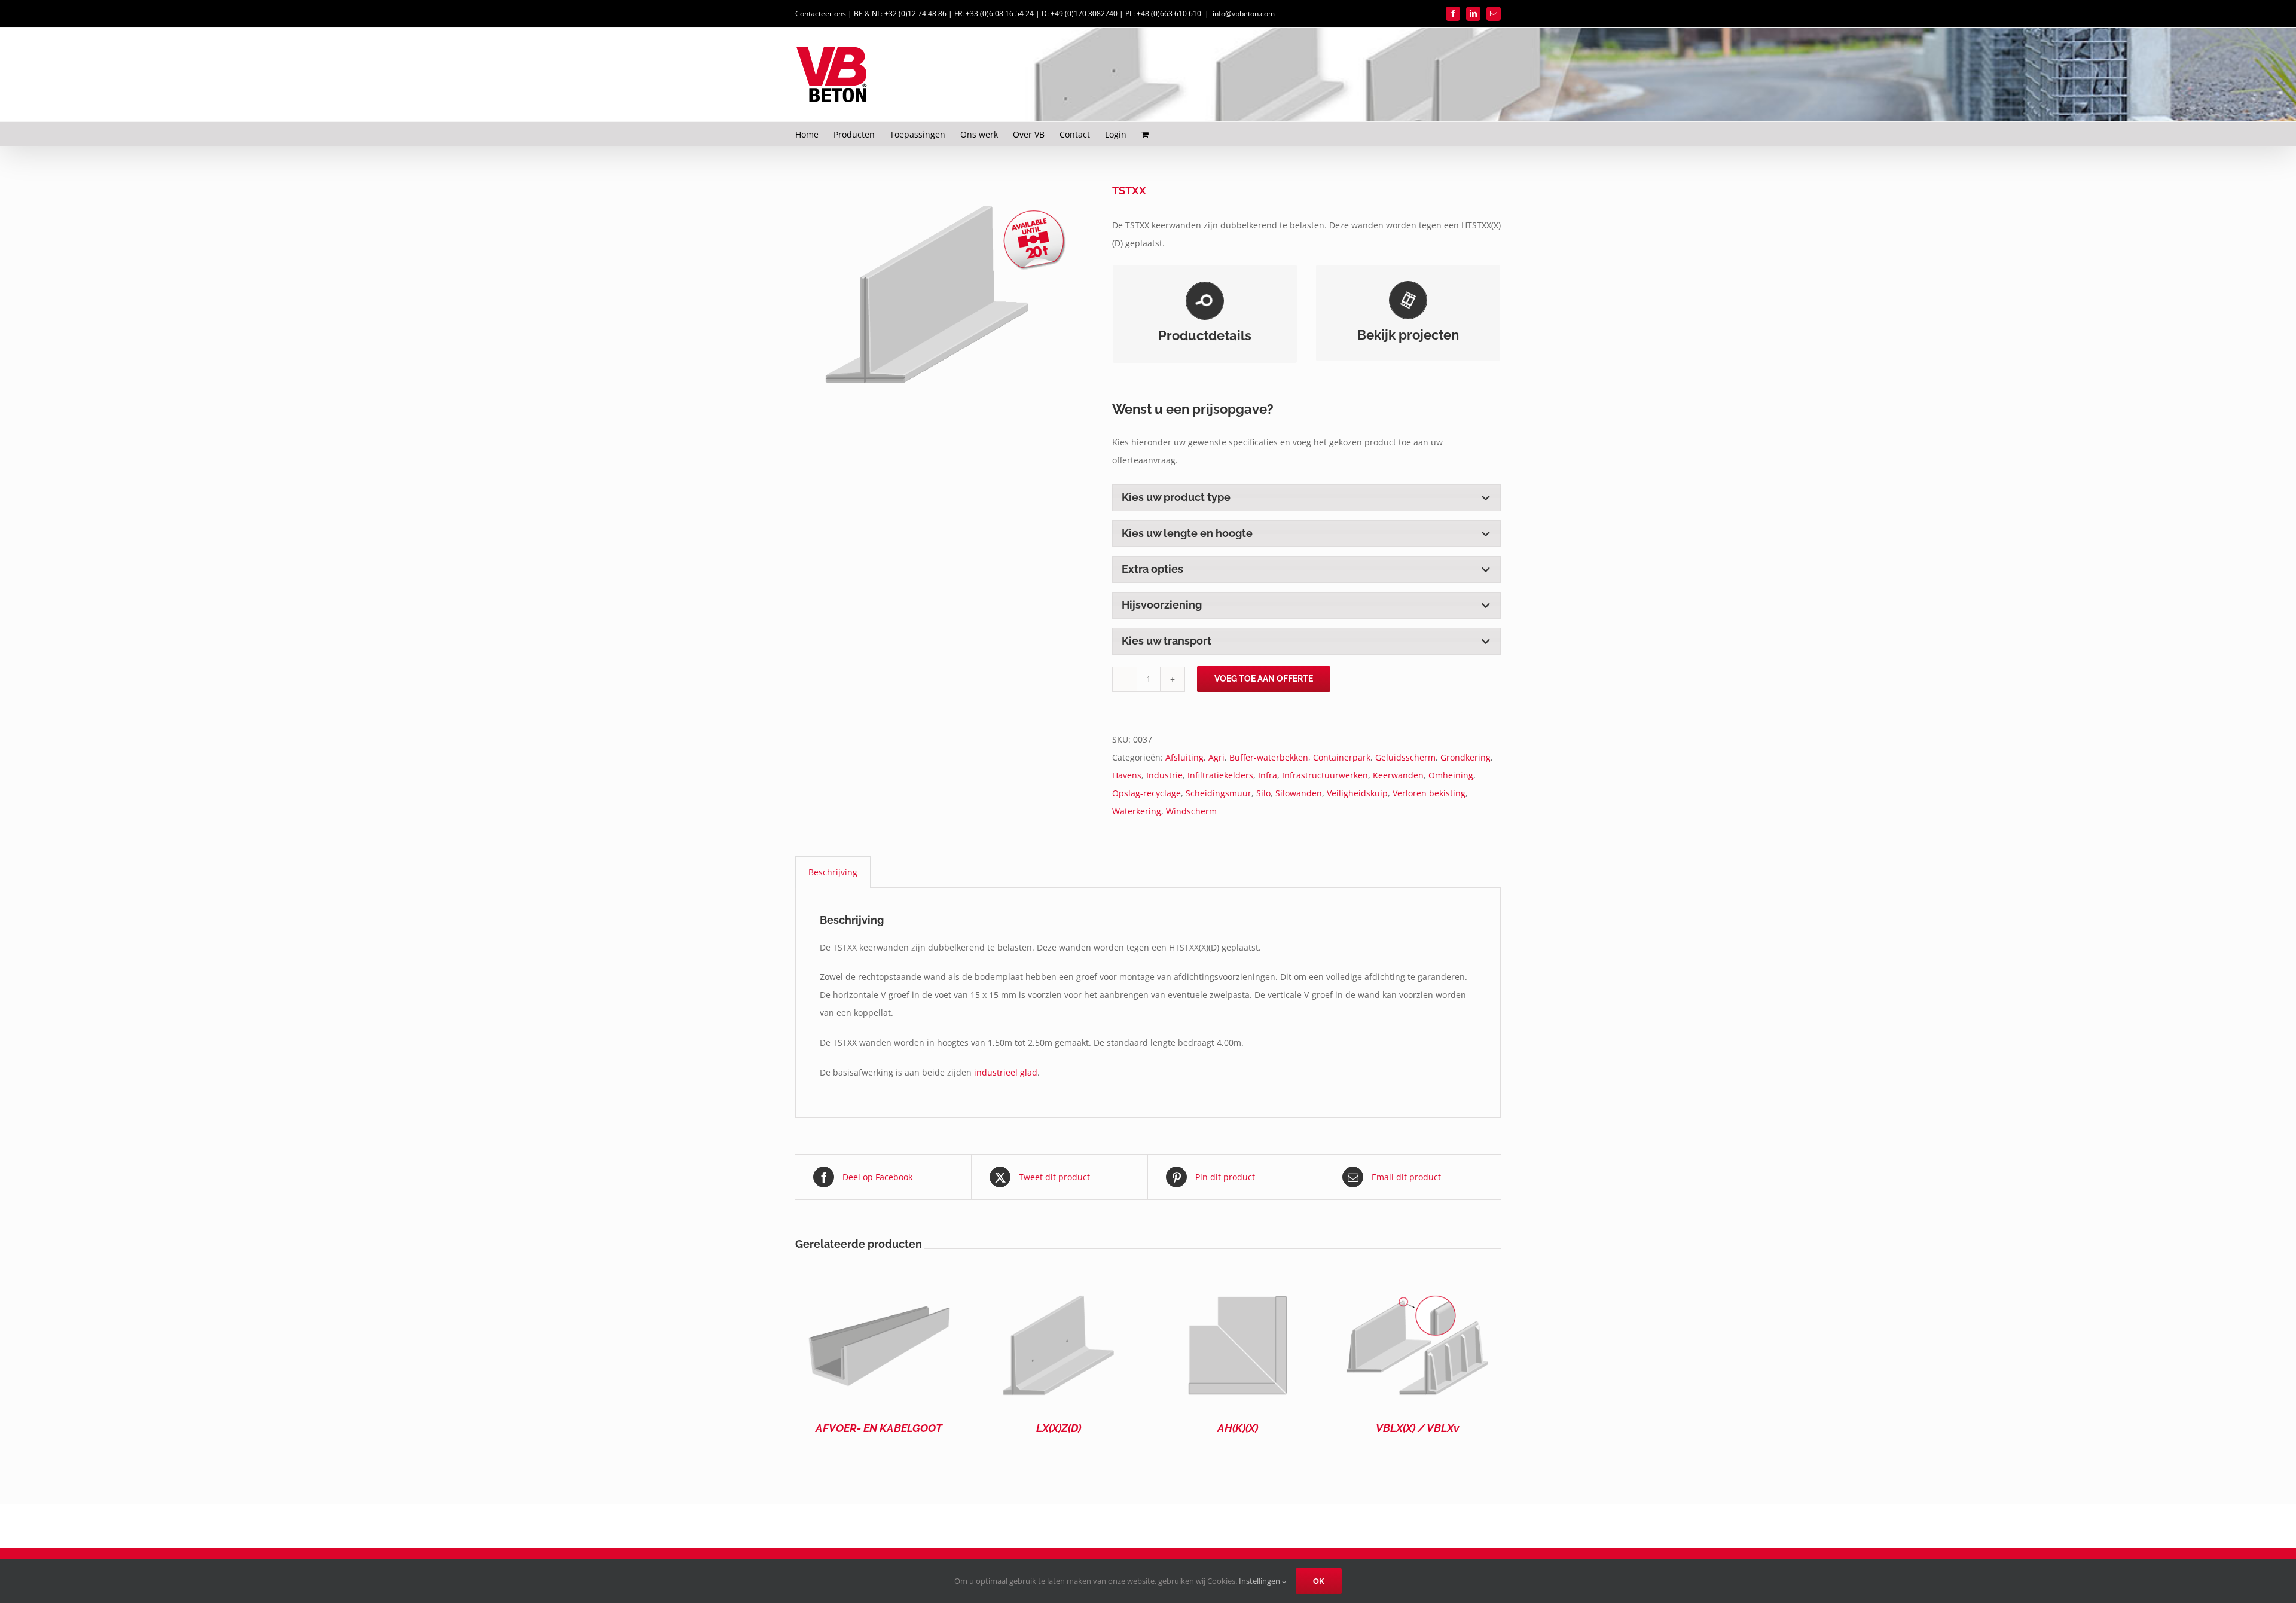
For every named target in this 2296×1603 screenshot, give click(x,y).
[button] (1306, 497)
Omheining (1451, 775)
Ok (1319, 1581)
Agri (1216, 757)
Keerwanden (1398, 775)
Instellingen (1260, 1581)
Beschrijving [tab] (833, 872)
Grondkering (1465, 757)
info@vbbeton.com (1244, 13)
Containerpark (1342, 757)
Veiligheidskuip (1357, 793)
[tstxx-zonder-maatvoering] (945, 294)
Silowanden (1299, 793)
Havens (1127, 775)
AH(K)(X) (1238, 1428)
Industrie (1164, 775)
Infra (1268, 775)
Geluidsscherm (1405, 757)
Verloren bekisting (1429, 793)
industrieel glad (1006, 1072)
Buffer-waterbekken (1269, 757)
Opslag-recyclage (1147, 793)
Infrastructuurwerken (1325, 775)
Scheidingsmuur (1219, 793)
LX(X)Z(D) (1059, 1428)
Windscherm (1191, 811)
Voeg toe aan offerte (1264, 679)
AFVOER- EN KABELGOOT (879, 1428)
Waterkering (1137, 811)
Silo (1263, 793)
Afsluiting (1184, 757)
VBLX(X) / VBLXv (1417, 1428)
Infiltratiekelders (1220, 775)
